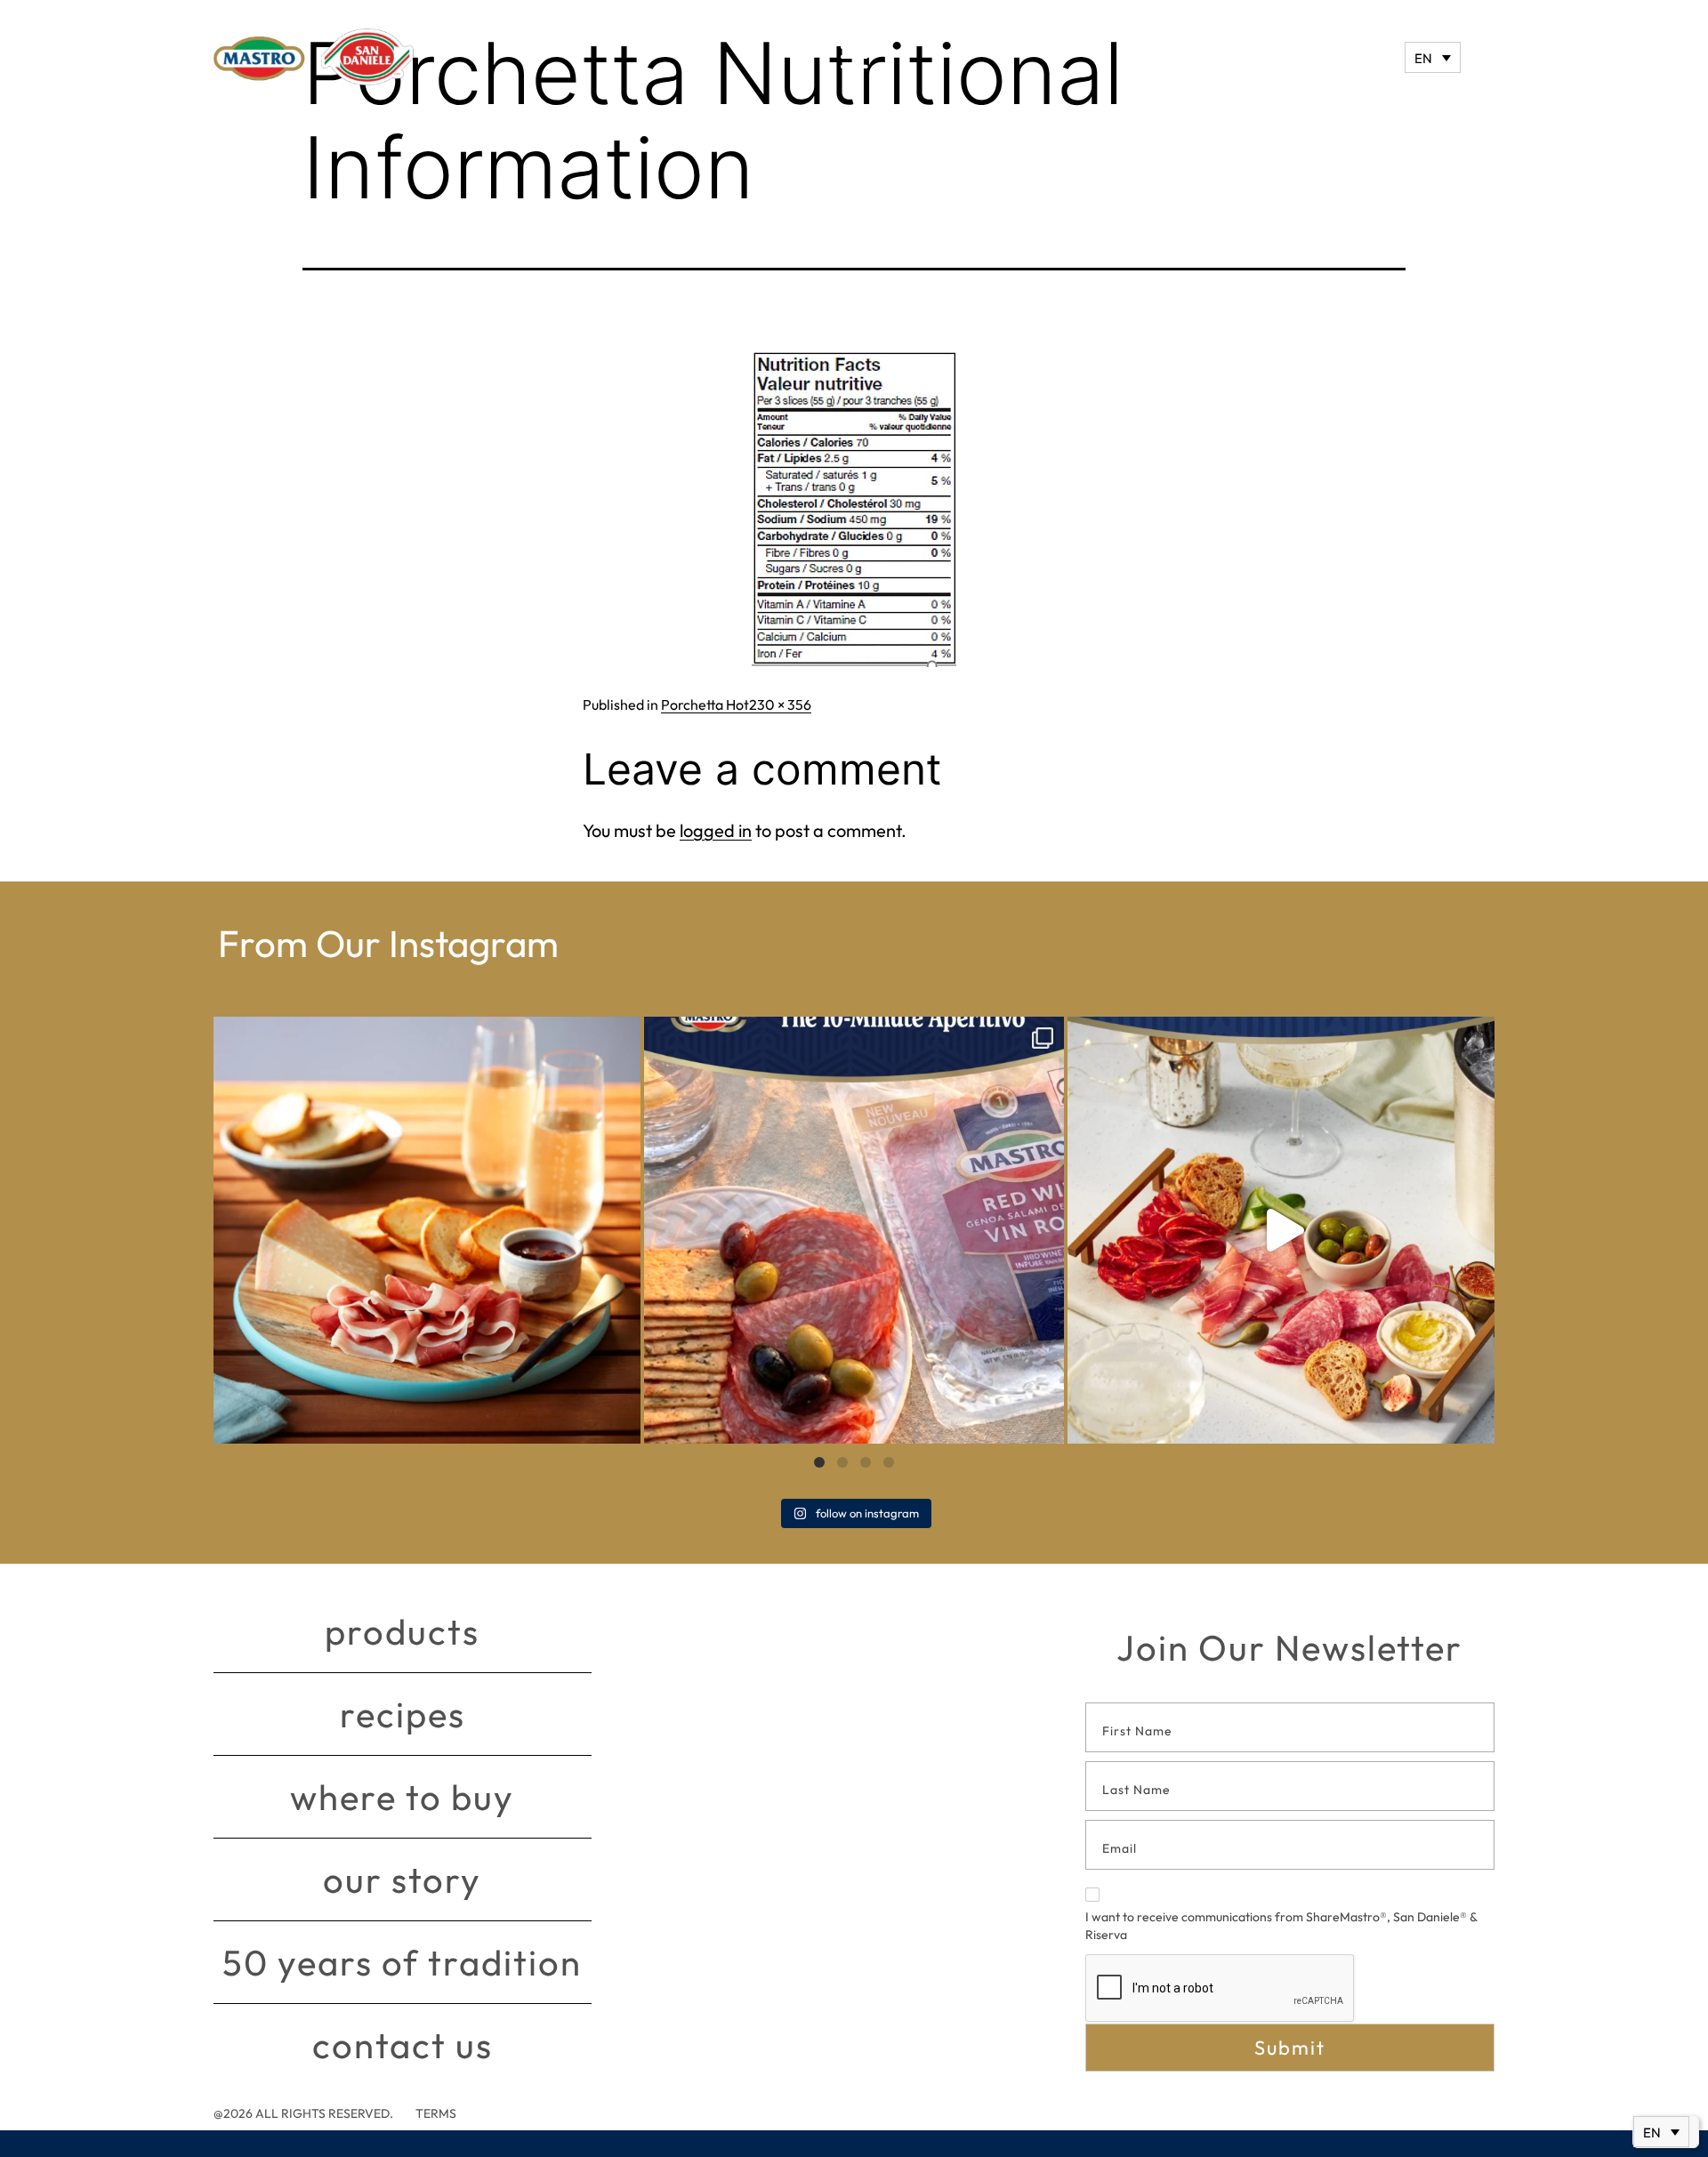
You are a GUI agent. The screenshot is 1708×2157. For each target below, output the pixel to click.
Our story (402, 1879)
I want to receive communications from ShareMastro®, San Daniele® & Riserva (1281, 1926)
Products (402, 1631)
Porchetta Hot (705, 704)
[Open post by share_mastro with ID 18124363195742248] (1281, 1230)
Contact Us (403, 2045)
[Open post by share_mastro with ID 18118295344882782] (854, 1230)
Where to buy (402, 1797)
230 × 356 (780, 704)
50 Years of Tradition (402, 1962)
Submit (1290, 2048)
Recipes (403, 1714)
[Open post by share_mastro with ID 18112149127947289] (427, 1230)
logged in (716, 830)
